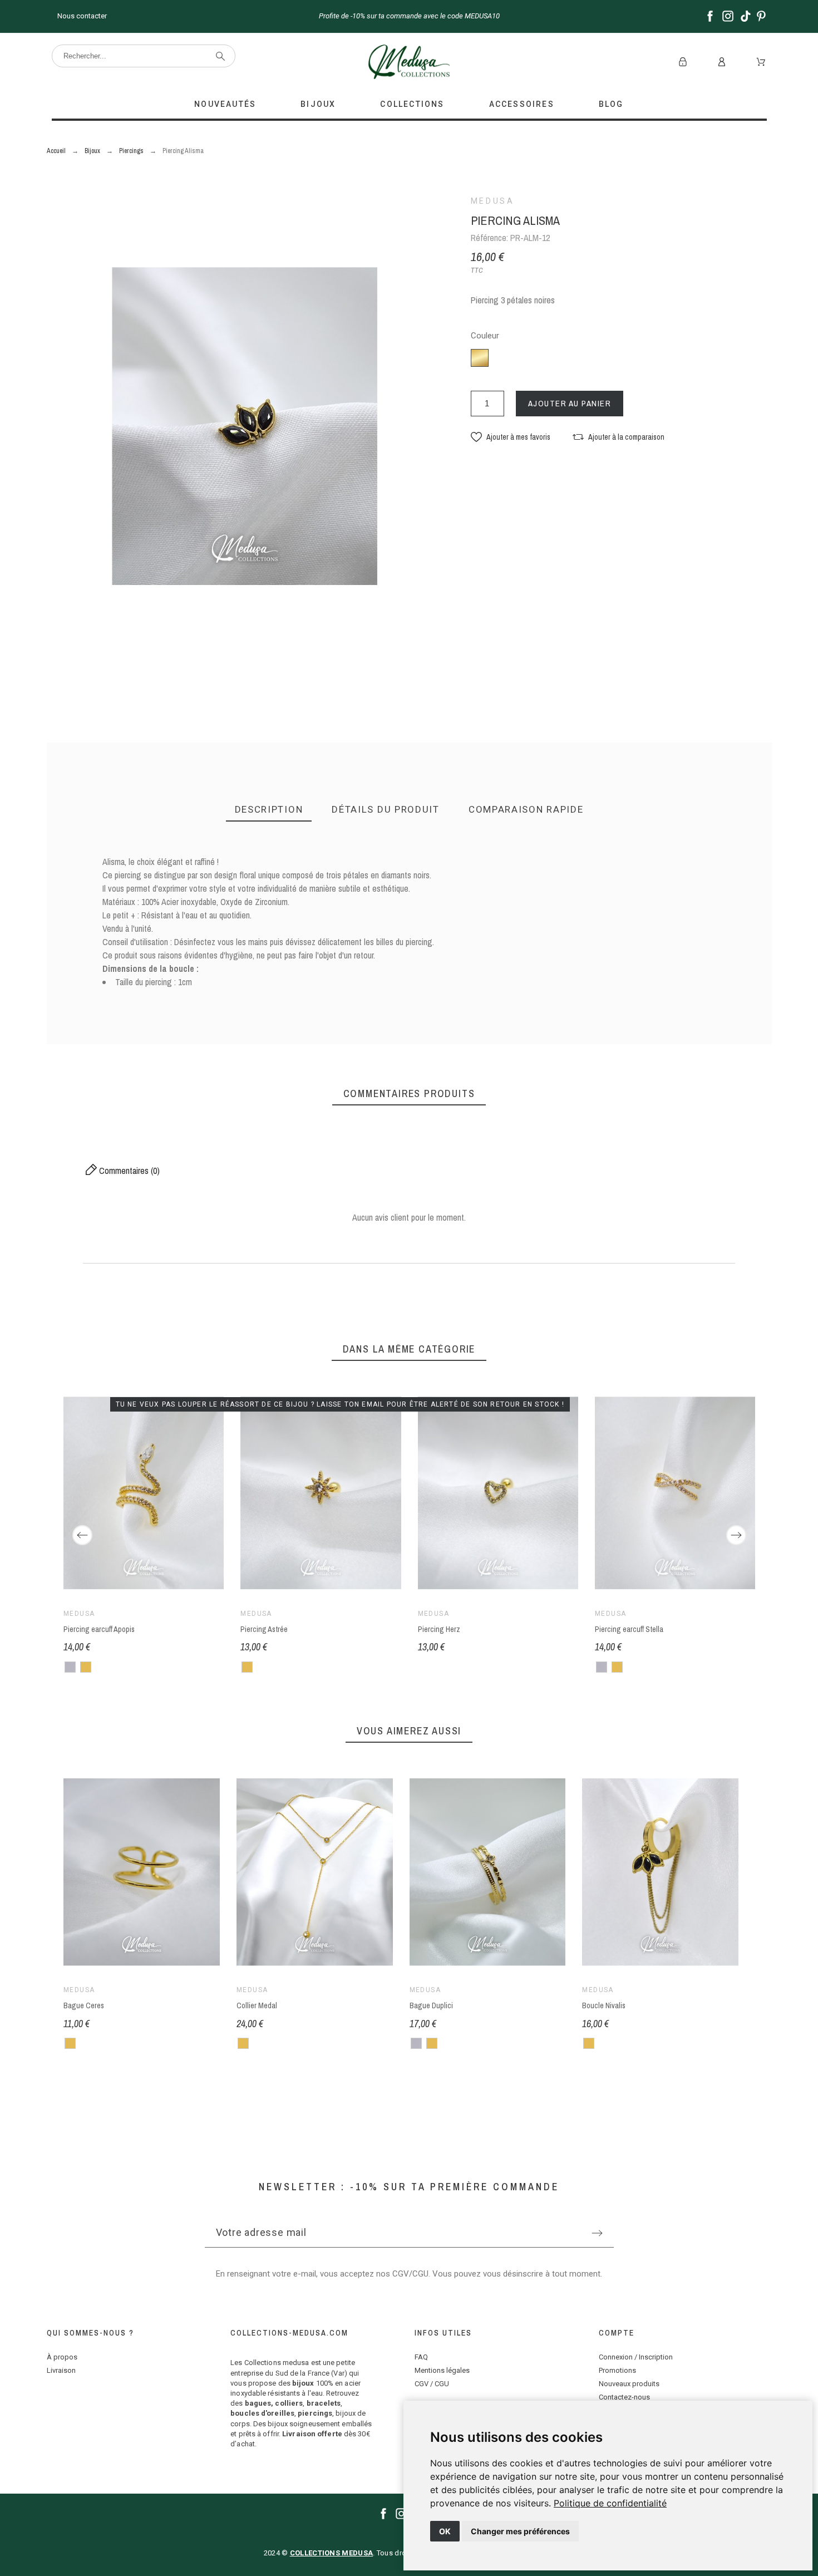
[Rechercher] (220, 56)
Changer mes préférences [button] (520, 2531)
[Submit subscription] (597, 2233)
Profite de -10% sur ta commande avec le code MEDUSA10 (409, 16)
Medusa (493, 201)
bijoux (303, 2383)
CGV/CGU (410, 2274)
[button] (511, 437)
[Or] (86, 1667)
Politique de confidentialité (610, 2503)
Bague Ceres (84, 2005)
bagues (258, 2403)
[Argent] (70, 1667)
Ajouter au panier (570, 403)
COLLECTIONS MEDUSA (331, 2553)
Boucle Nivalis (604, 2005)
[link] (610, 2503)
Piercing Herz (438, 1629)
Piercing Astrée (264, 1629)
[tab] (269, 810)
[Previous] (82, 1535)
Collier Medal (256, 2005)
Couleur (485, 336)
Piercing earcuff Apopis (99, 1629)
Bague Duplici (431, 2005)
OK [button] (445, 2531)
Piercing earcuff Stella (629, 1629)
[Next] (736, 1535)
